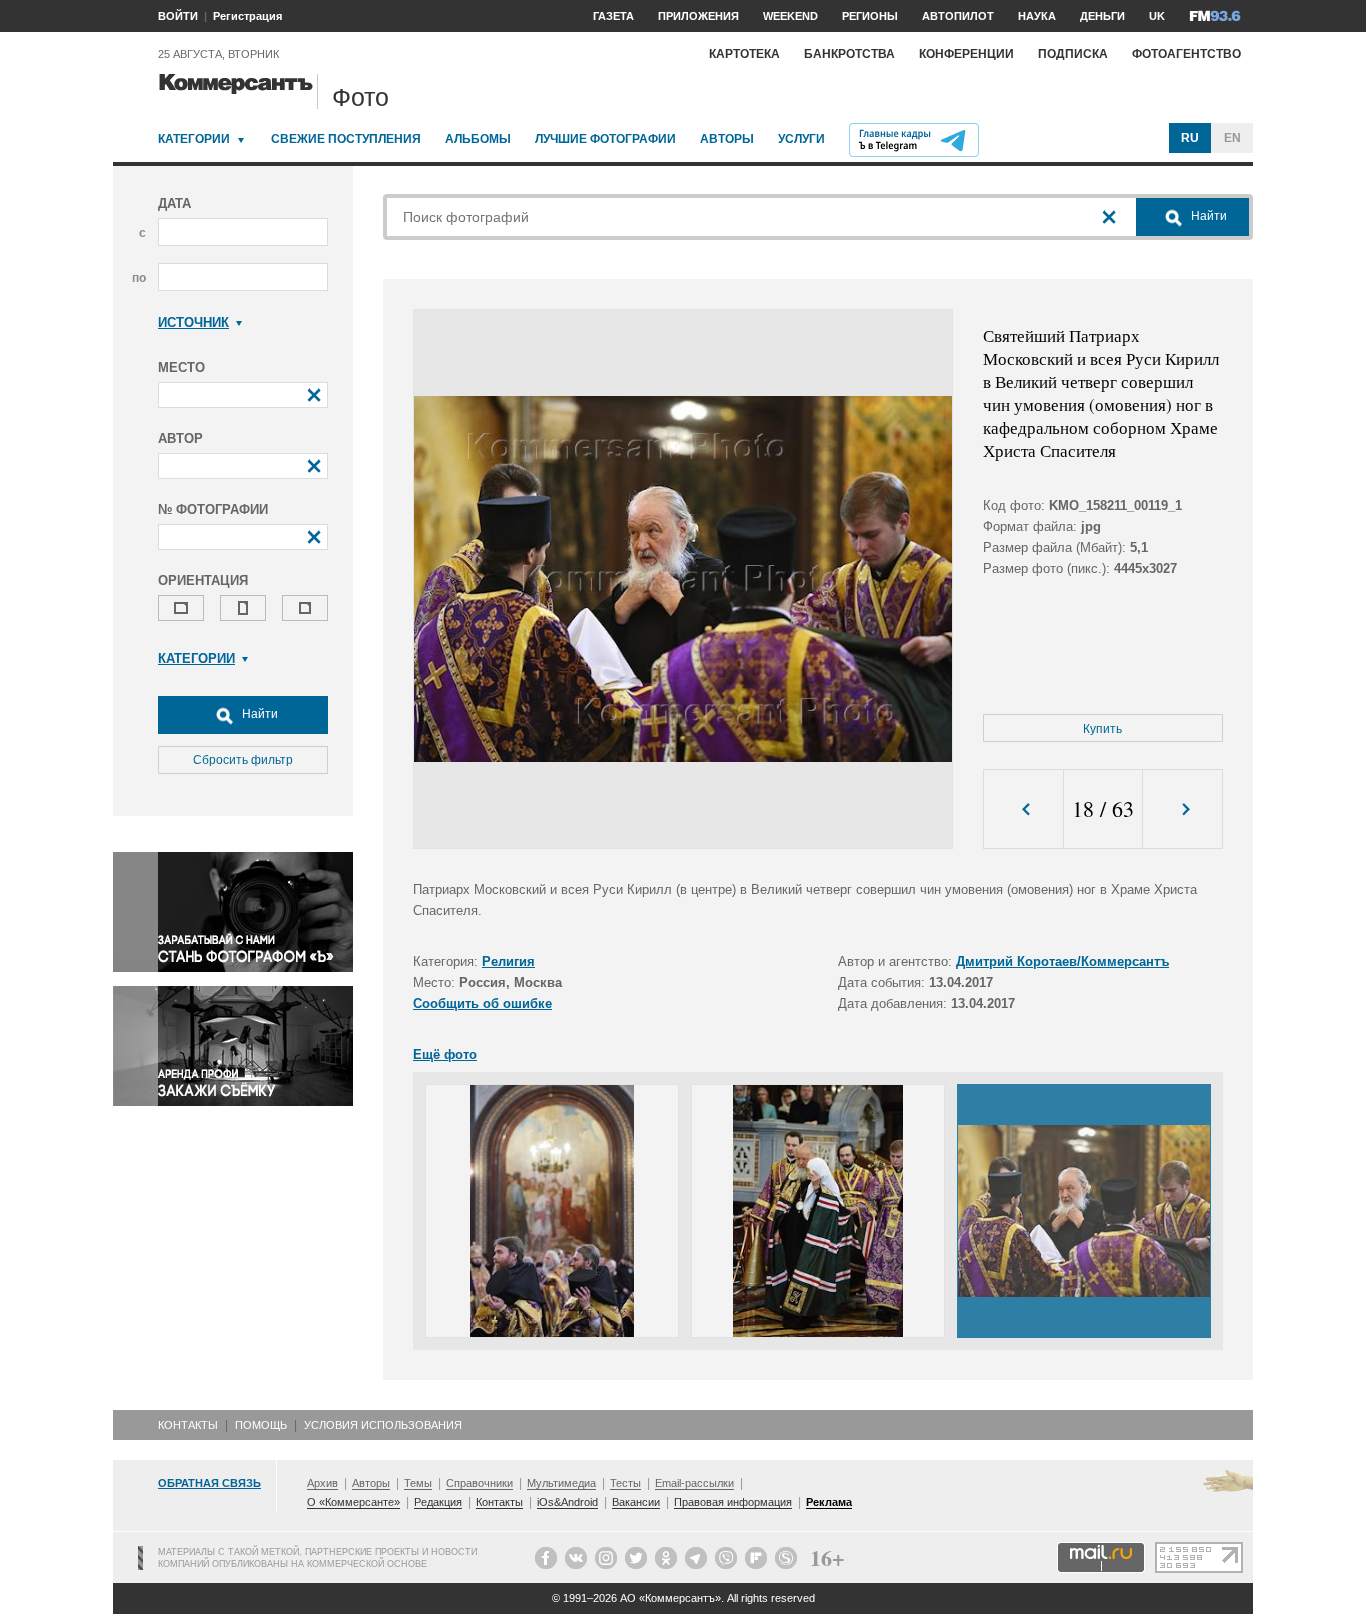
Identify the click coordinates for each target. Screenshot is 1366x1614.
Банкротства (849, 54)
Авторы (727, 139)
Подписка (1073, 54)
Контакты (188, 1425)
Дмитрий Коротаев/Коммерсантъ (1062, 961)
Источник (193, 322)
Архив (322, 1483)
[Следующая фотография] (1182, 809)
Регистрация (247, 16)
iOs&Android (567, 1502)
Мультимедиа (561, 1483)
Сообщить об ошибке (482, 1003)
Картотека (744, 54)
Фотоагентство (1186, 54)
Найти (258, 714)
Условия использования (383, 1425)
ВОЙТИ (178, 16)
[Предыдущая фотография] (1023, 809)
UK (1157, 16)
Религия (508, 961)
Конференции (966, 54)
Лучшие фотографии (605, 139)
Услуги (801, 139)
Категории (194, 139)
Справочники (479, 1483)
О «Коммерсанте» (353, 1502)
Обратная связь (209, 1483)
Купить (1102, 729)
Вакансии (636, 1502)
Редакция (438, 1502)
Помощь (261, 1425)
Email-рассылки (694, 1483)
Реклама (829, 1502)
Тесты (625, 1483)
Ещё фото (445, 1054)
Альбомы (478, 139)
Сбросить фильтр (243, 760)
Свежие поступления (346, 139)
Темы (418, 1483)
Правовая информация (733, 1502)
